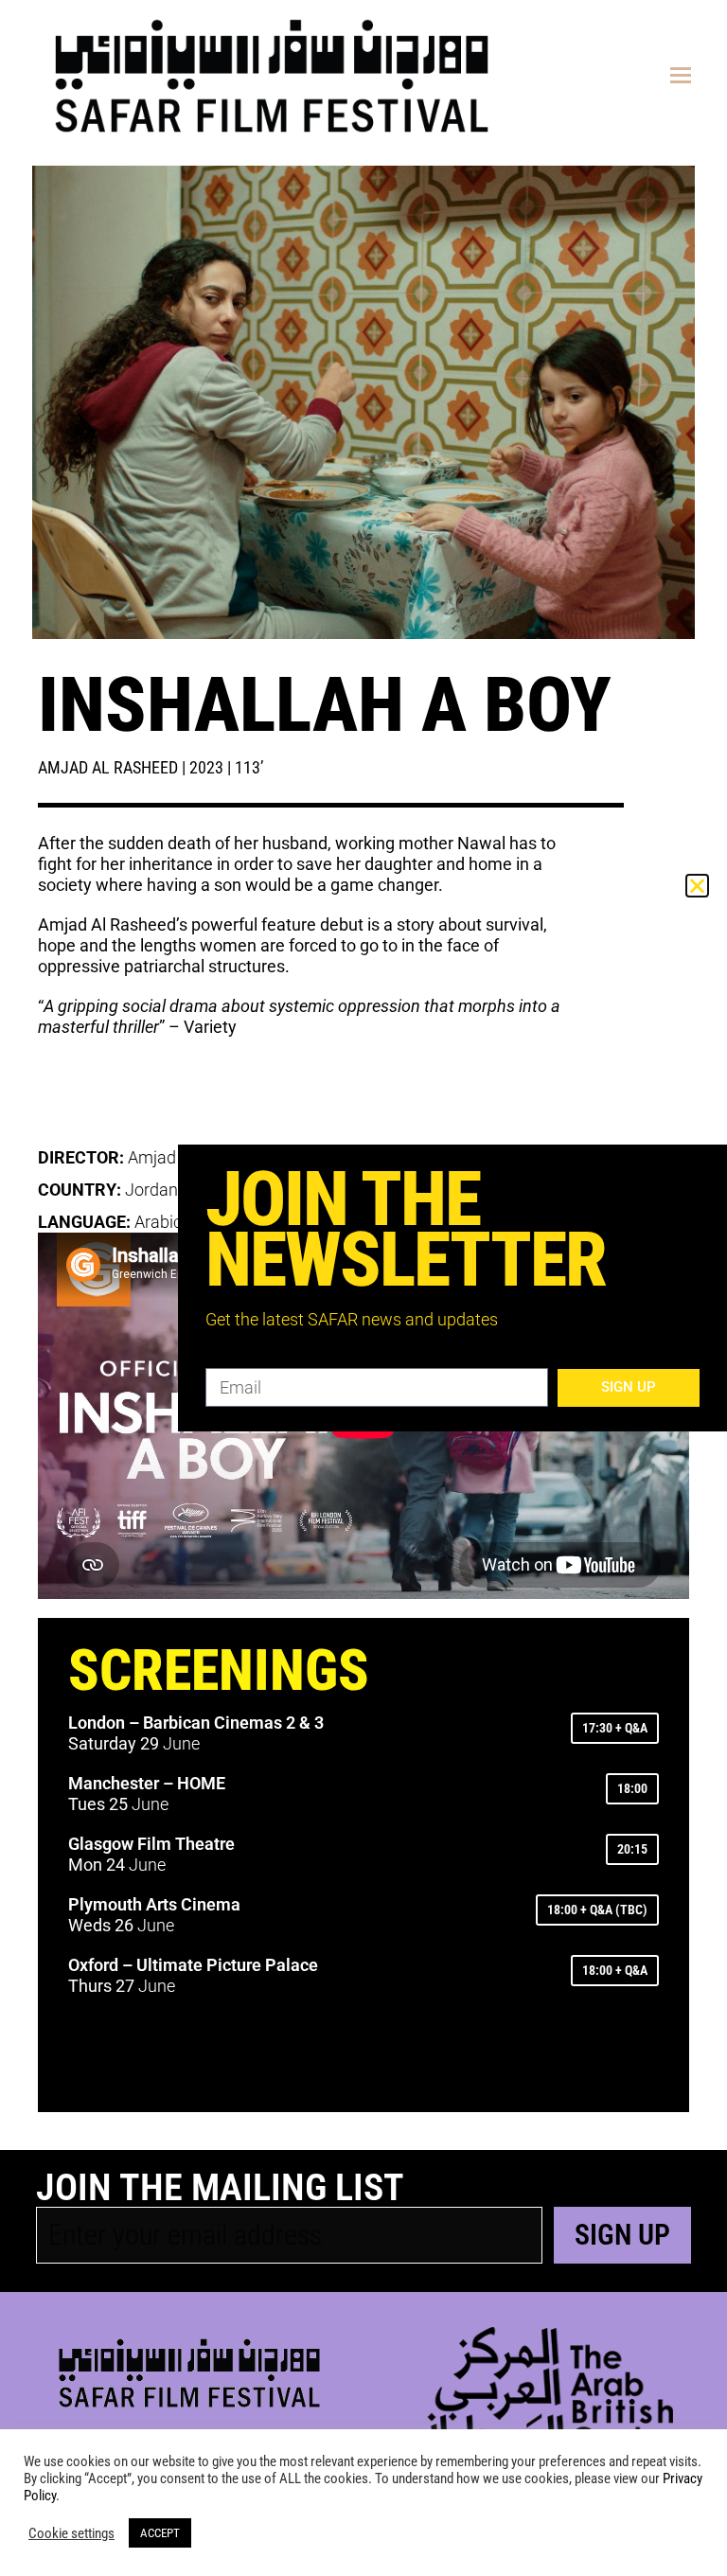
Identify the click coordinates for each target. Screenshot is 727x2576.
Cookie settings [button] (71, 2533)
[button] (697, 886)
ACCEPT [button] (160, 2533)
